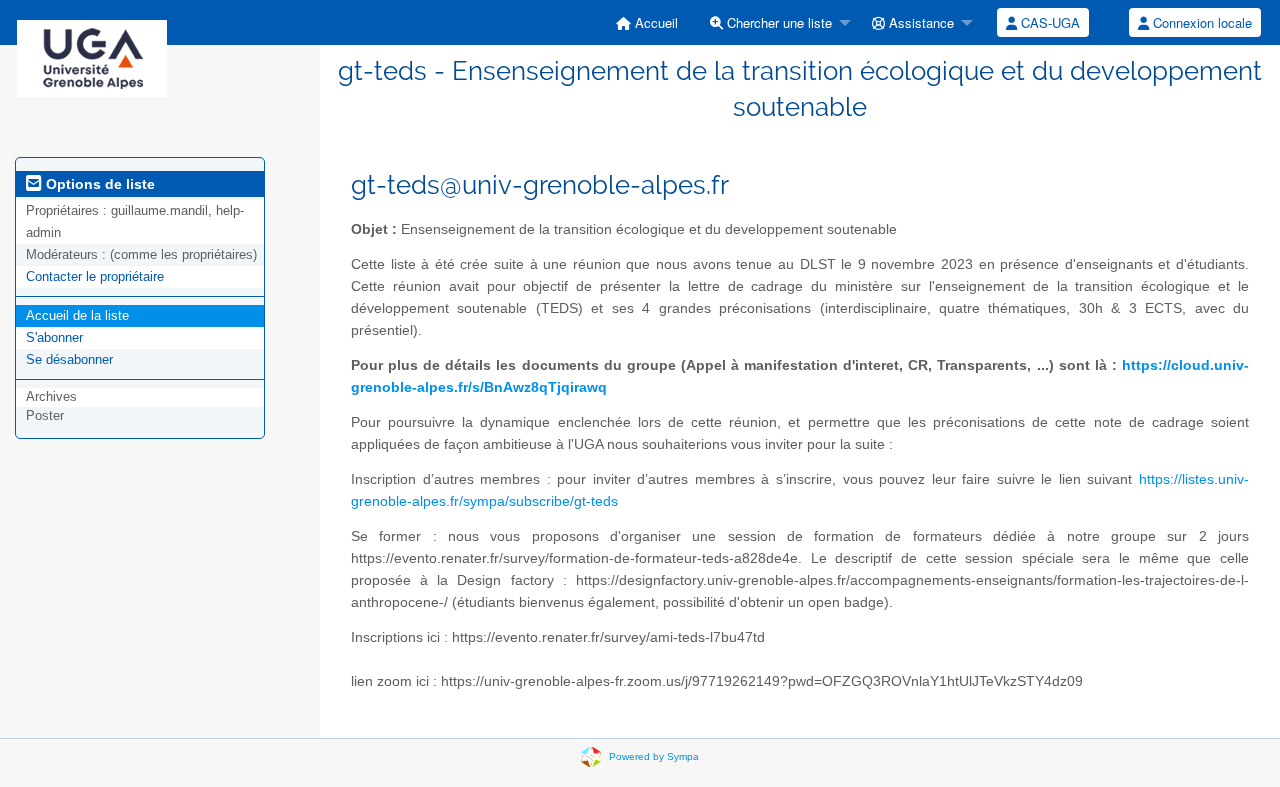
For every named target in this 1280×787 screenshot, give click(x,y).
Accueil (654, 22)
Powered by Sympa (654, 756)
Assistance (919, 22)
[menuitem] (647, 22)
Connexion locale (1200, 22)
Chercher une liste (777, 22)
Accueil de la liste (77, 315)
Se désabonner (69, 359)
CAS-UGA (1048, 22)
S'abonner (54, 337)
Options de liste (98, 184)
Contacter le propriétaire (95, 276)
